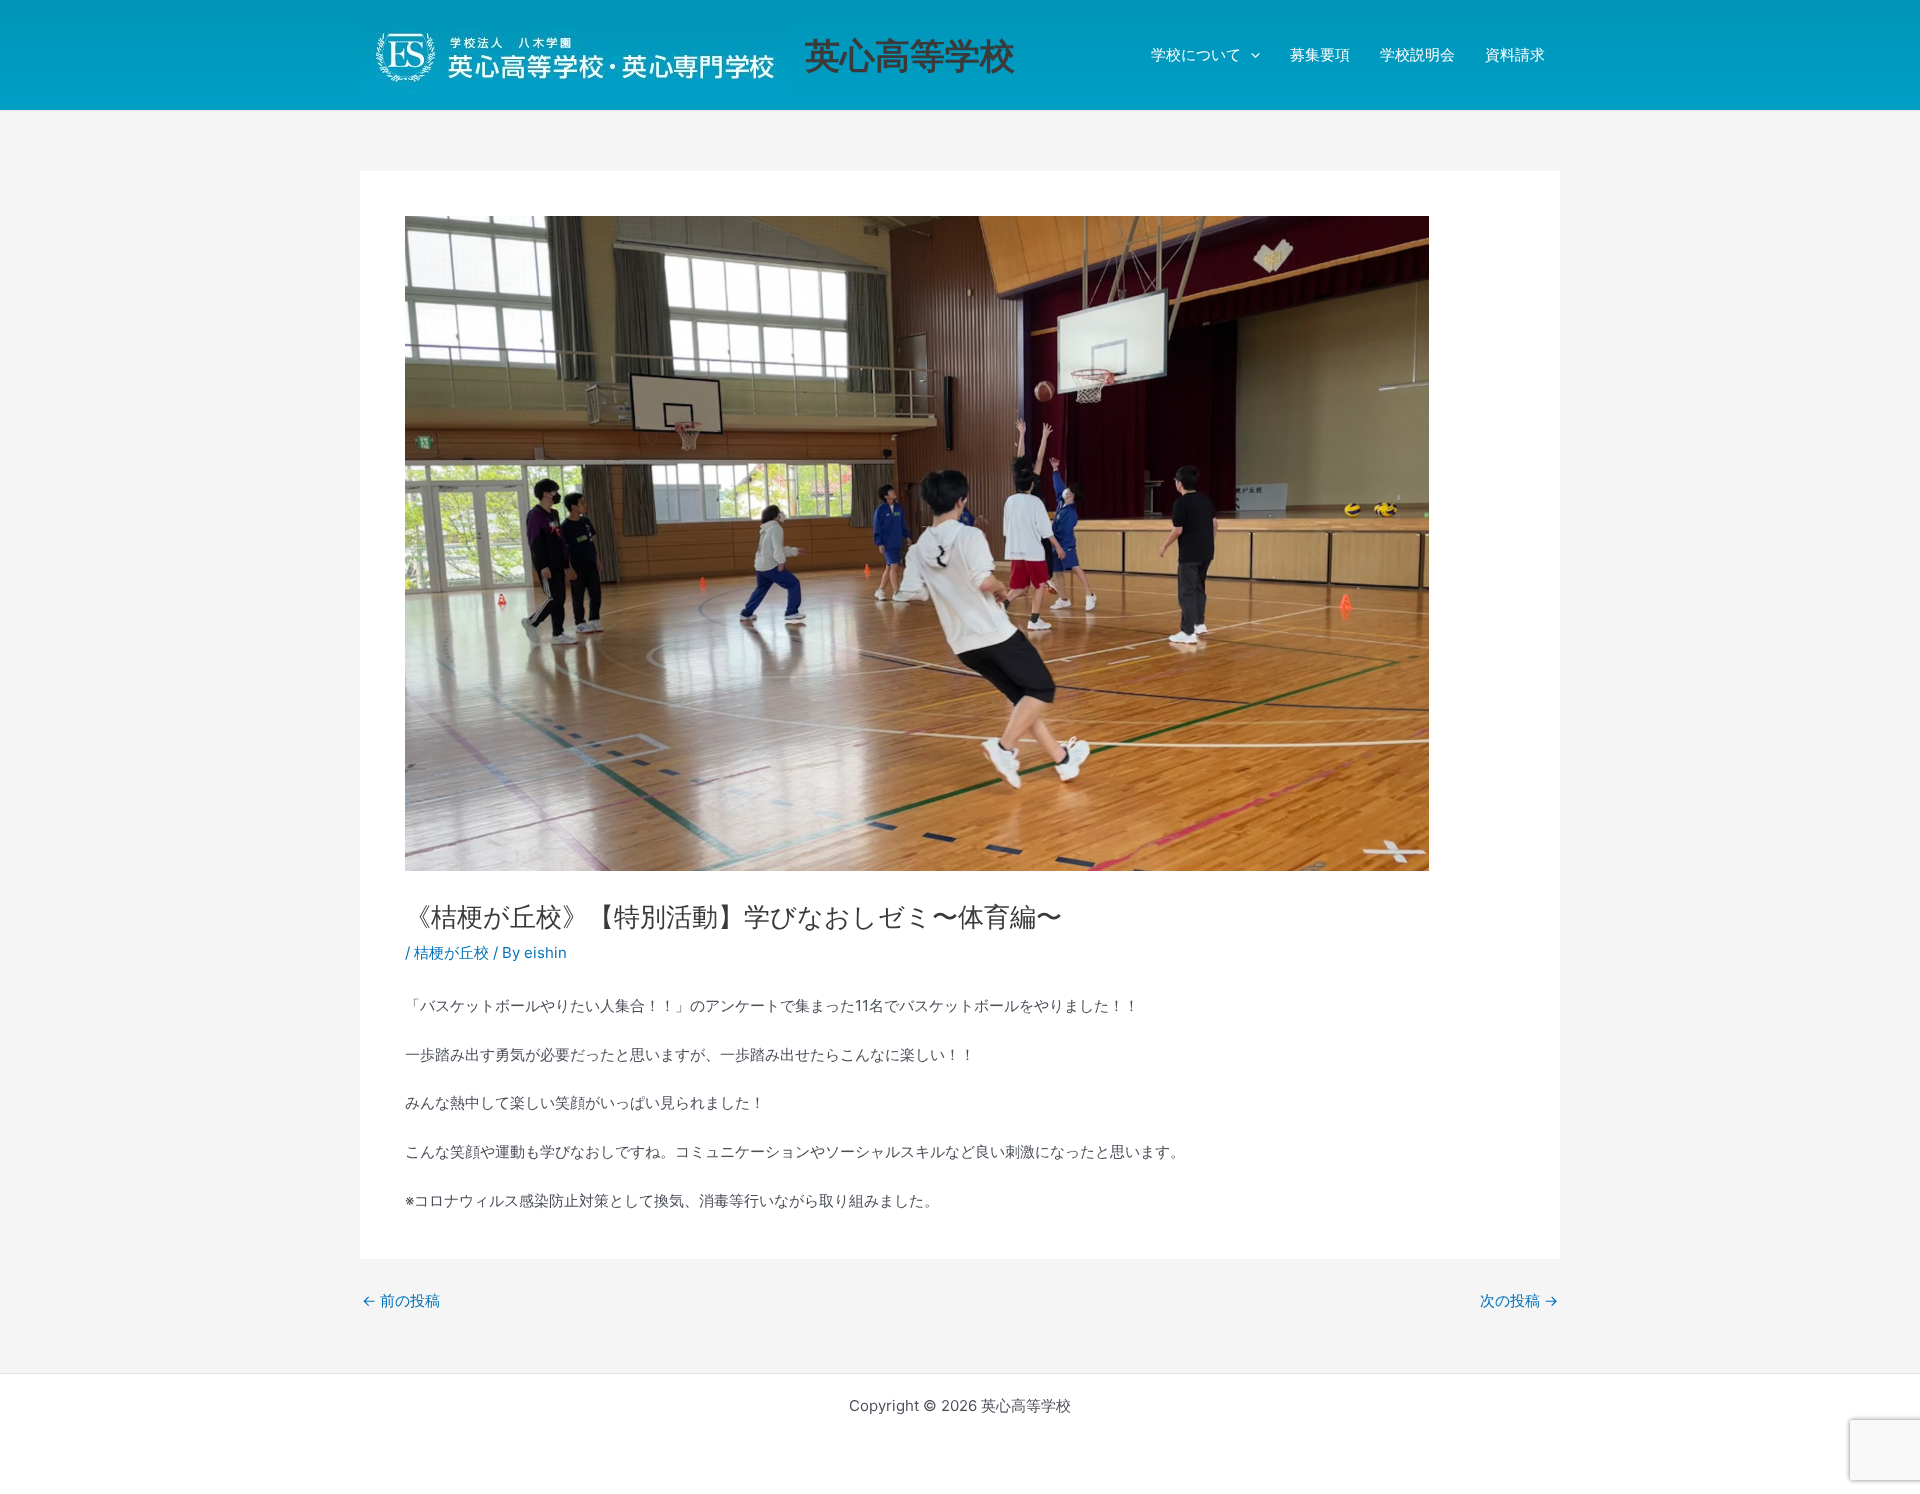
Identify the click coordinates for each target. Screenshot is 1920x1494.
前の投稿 (401, 1300)
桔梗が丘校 (451, 952)
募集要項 (1320, 54)
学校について (1196, 54)
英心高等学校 (910, 55)
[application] (1250, 55)
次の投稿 (1519, 1300)
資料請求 (1515, 54)
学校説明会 (1417, 54)
